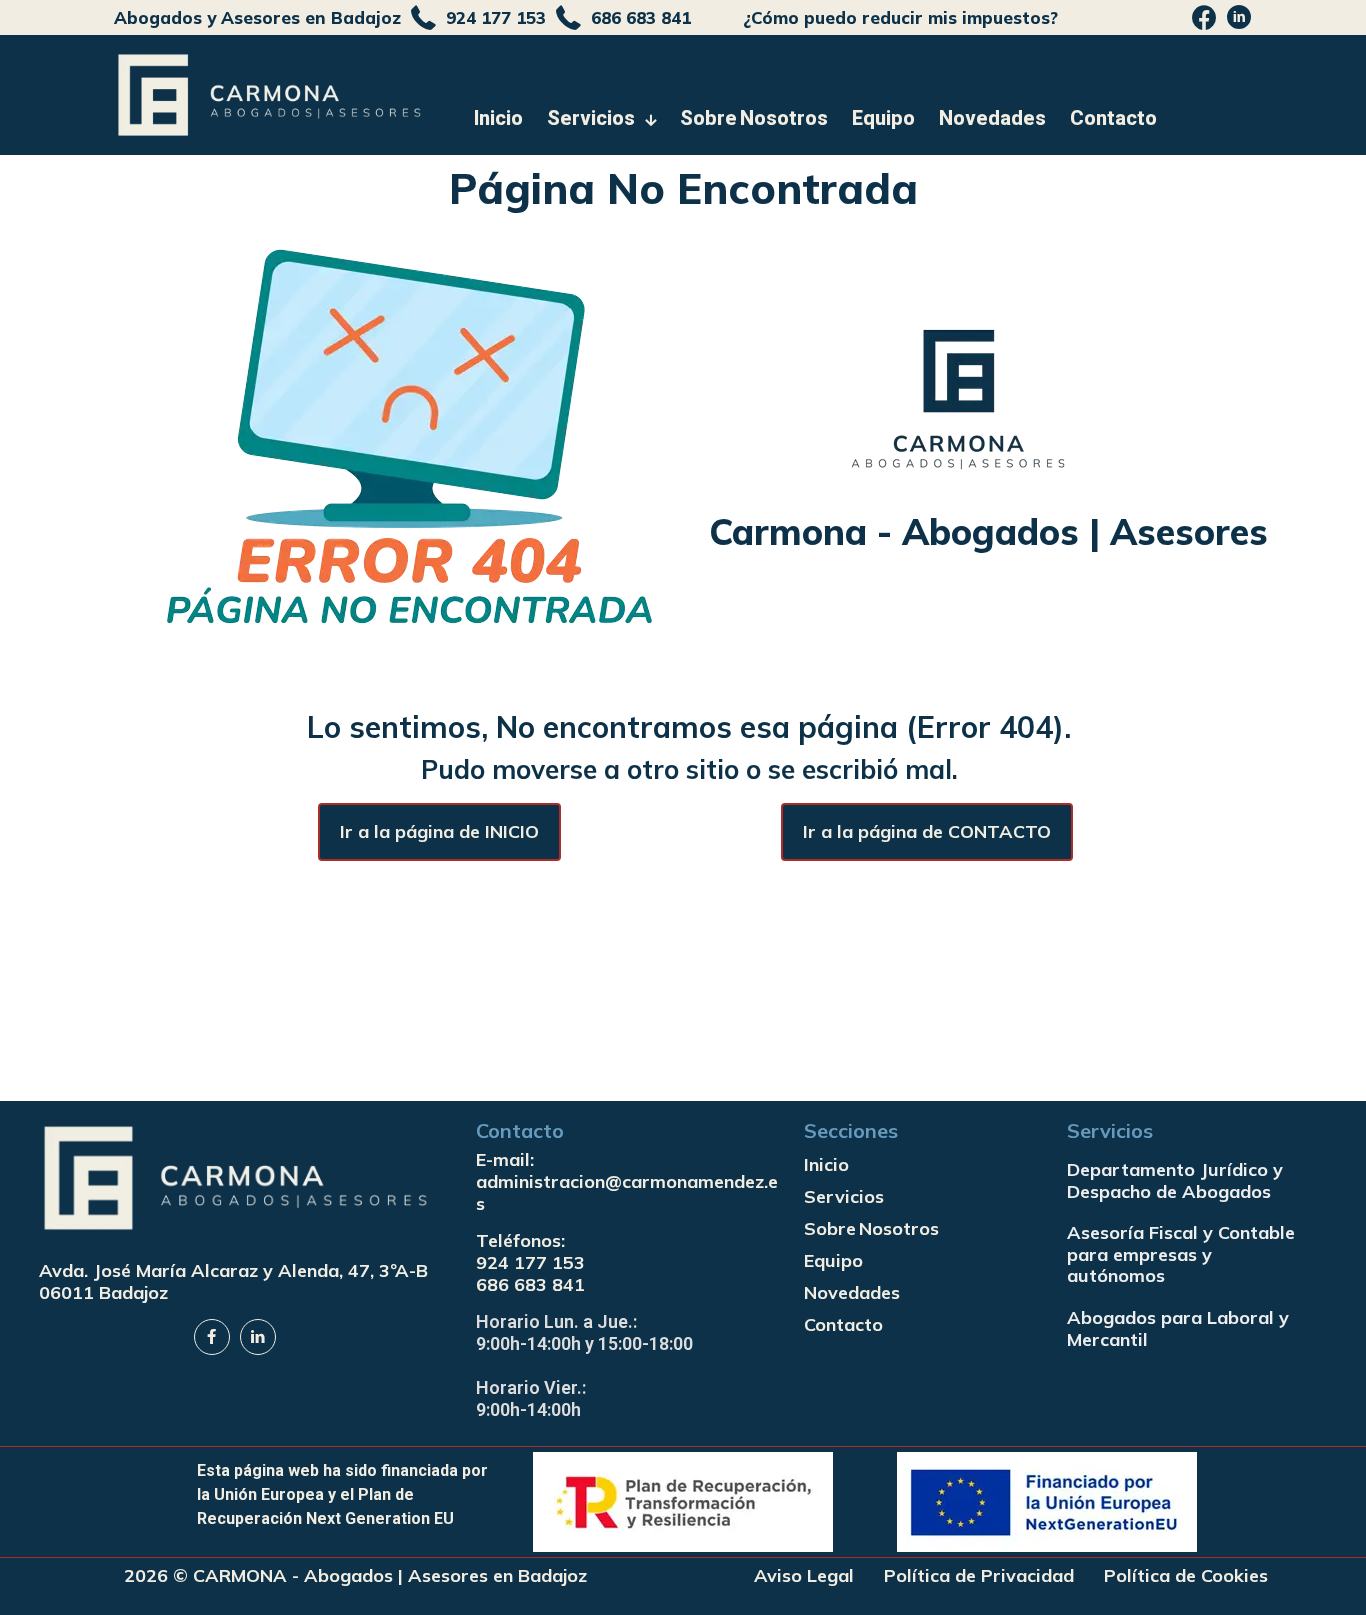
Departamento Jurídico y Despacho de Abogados (1175, 1180)
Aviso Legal (804, 1576)
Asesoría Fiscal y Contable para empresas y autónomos (1181, 1254)
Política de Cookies (1186, 1576)
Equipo (833, 1260)
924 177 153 (530, 1262)
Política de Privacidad (979, 1576)
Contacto (843, 1324)
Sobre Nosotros (871, 1228)
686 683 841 (530, 1284)
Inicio (826, 1164)
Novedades (852, 1292)
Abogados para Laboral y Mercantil (1178, 1328)
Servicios (844, 1196)
